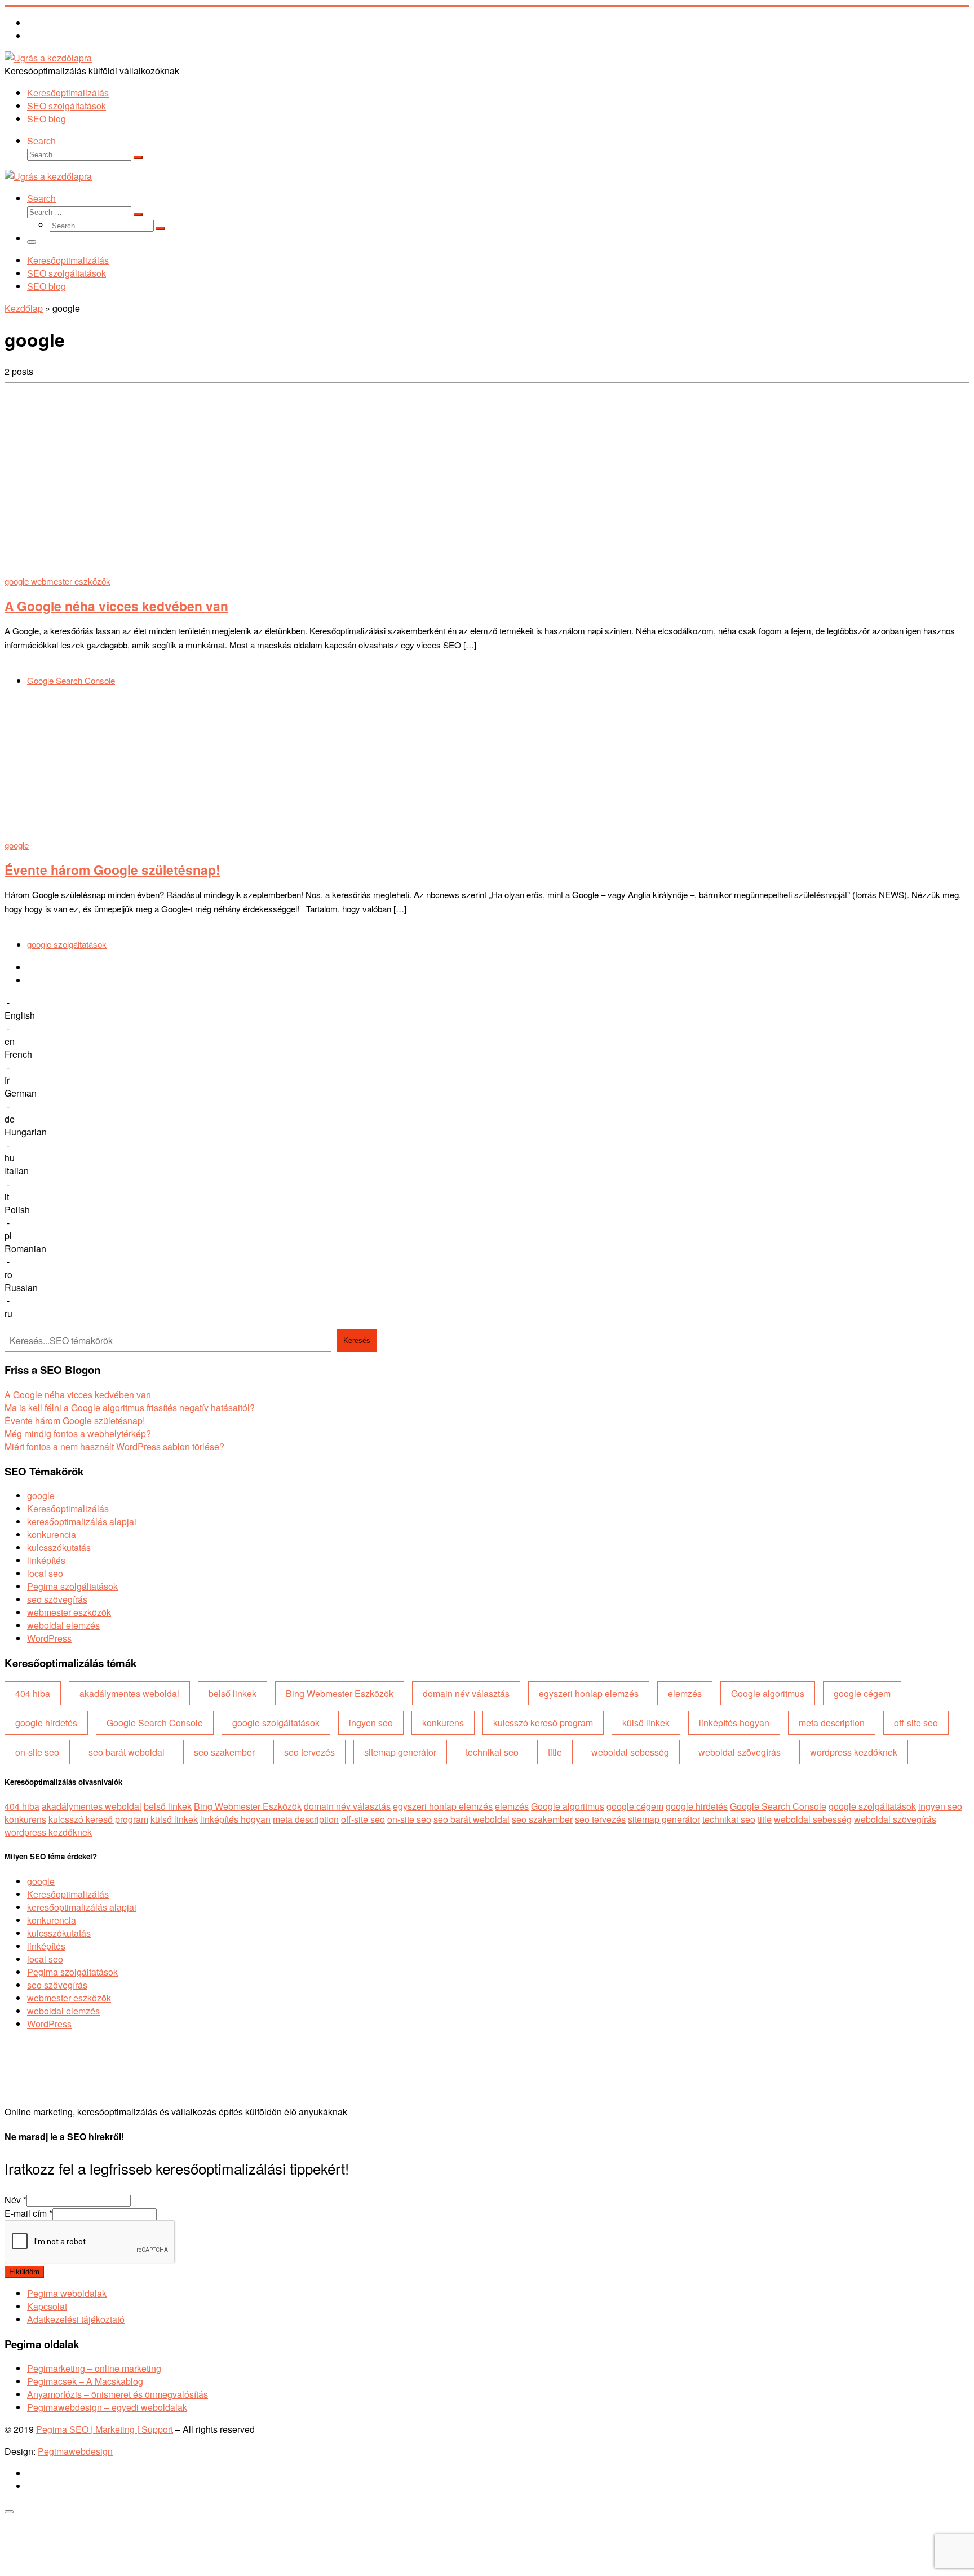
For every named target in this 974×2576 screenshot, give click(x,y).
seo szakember (224, 1752)
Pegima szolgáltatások (72, 1586)
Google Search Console (155, 1723)
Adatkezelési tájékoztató (76, 2319)
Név (16, 2200)
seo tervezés (309, 1752)
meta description (832, 1723)
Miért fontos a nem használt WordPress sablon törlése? (114, 1446)
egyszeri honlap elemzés (589, 1693)
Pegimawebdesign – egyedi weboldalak (107, 2407)
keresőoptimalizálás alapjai (82, 1521)
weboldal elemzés (63, 1625)
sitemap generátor (400, 1752)
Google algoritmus (768, 1693)
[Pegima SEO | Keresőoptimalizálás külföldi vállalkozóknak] (48, 58)
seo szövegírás (57, 1599)
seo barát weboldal (127, 1752)
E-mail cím (28, 2213)
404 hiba (33, 1693)
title (555, 1752)
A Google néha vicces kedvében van (116, 606)
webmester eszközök (69, 1612)
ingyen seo (371, 1723)
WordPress (49, 1638)
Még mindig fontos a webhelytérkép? (78, 1433)
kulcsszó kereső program (543, 1723)
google (41, 1495)
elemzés (685, 1693)
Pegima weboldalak (67, 2293)
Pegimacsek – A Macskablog (85, 2381)
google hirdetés (46, 1723)
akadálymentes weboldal (129, 1693)
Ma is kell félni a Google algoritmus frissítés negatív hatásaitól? (130, 1408)
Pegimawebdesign (75, 2451)
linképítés (46, 1560)
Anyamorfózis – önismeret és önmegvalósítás (118, 2394)
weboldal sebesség (630, 1752)
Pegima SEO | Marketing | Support (105, 2429)
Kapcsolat (47, 2306)
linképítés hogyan (734, 1723)
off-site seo (916, 1723)
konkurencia (52, 1534)
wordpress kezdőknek (854, 1752)
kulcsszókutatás (59, 1547)
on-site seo (37, 1752)
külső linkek (646, 1723)
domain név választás (466, 1693)
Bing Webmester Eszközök (340, 1693)
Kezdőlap (24, 308)
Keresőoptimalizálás (68, 1508)
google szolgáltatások (276, 1723)
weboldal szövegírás (740, 1752)
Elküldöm (24, 2272)
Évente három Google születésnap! (112, 870)
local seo (45, 1573)
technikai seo (492, 1752)
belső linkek (233, 1693)
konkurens (443, 1723)
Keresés (357, 1340)
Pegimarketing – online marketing (94, 2368)
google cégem (862, 1693)
